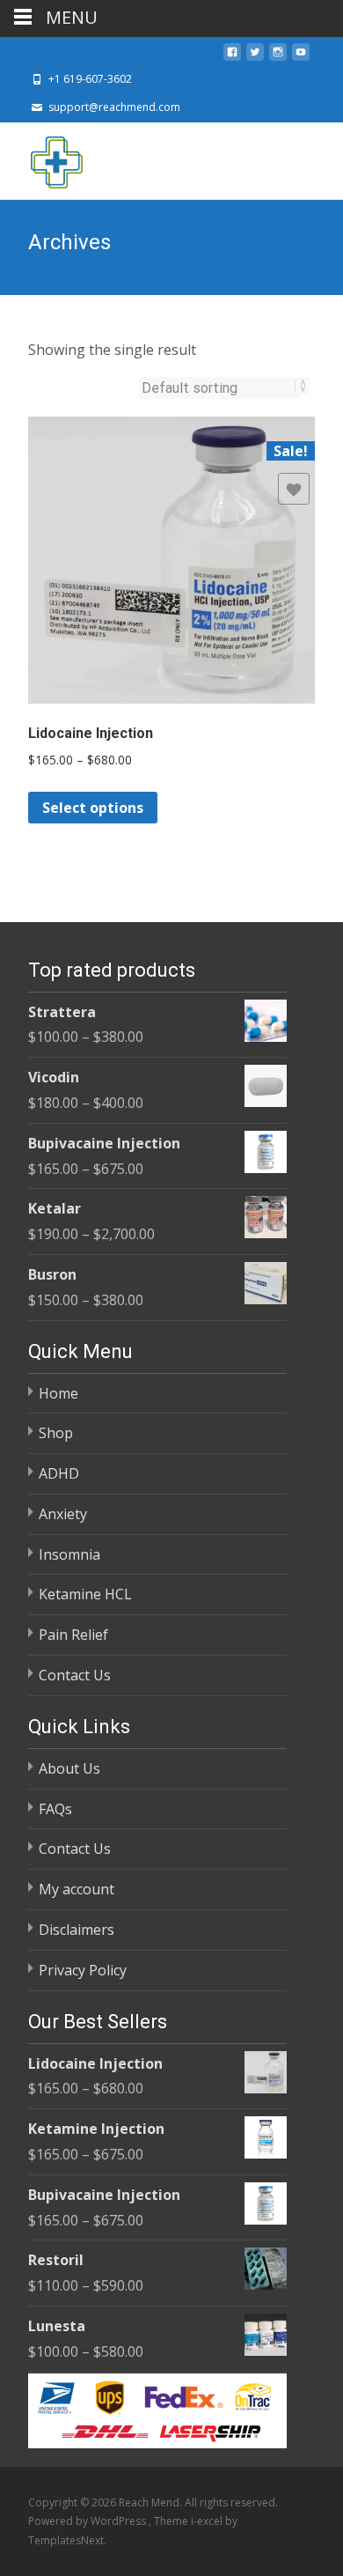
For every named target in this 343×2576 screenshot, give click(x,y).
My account (77, 1889)
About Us (69, 1768)
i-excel (208, 2521)
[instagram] (278, 57)
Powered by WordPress (88, 2521)
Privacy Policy (83, 1970)
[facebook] (232, 57)
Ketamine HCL (85, 1594)
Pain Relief (73, 1635)
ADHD (59, 1473)
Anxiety (63, 1514)
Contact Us (75, 1675)
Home (58, 1393)
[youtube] (301, 57)
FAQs (55, 1809)
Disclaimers (77, 1930)
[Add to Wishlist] (294, 489)
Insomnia (69, 1554)
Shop (56, 1433)
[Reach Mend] (42, 158)
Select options (93, 808)
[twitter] (255, 57)
